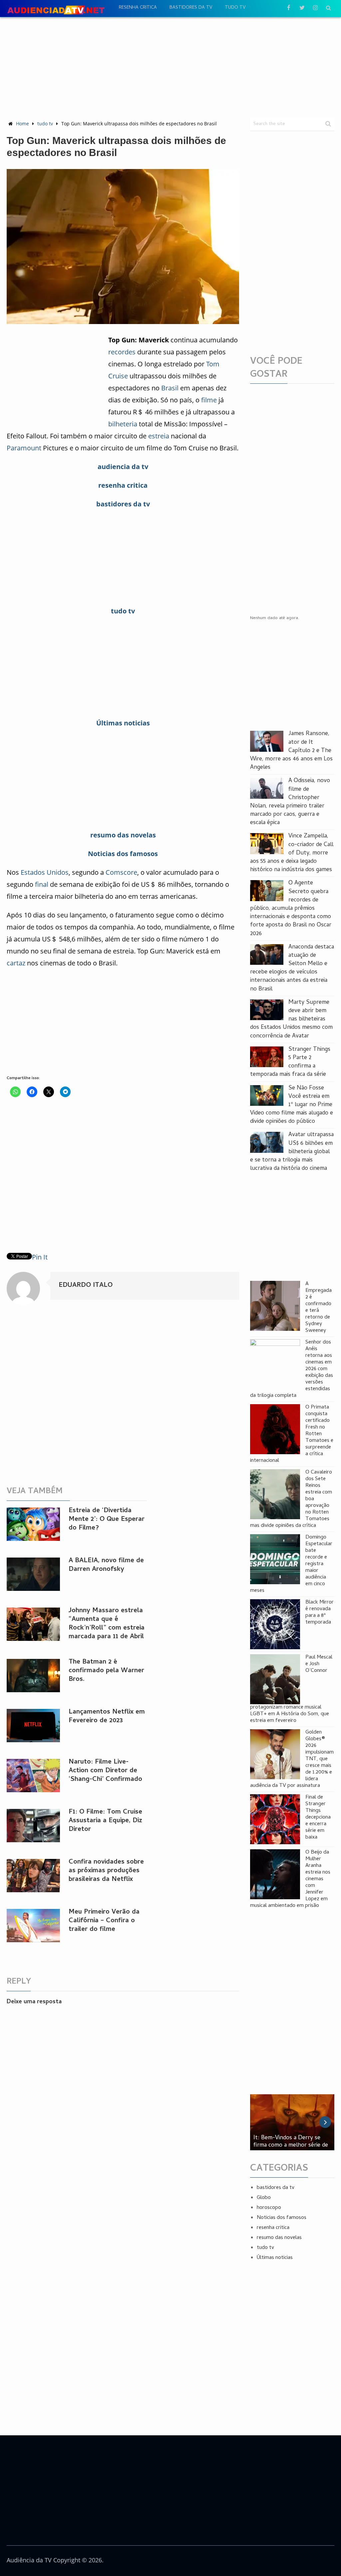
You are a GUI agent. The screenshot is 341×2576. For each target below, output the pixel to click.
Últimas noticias (275, 2258)
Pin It (40, 1257)
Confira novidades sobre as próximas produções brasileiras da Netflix (106, 1871)
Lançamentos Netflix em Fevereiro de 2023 (107, 1717)
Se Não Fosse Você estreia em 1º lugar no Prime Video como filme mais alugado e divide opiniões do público (292, 1105)
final (42, 884)
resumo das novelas (279, 2238)
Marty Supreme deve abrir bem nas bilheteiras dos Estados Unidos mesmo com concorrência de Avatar (291, 1019)
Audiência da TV (29, 2560)
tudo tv (235, 8)
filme (209, 400)
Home (22, 124)
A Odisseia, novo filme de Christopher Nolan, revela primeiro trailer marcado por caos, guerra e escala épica (290, 802)
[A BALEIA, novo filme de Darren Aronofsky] (33, 1574)
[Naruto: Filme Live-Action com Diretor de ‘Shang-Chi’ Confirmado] (33, 1776)
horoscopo (269, 2208)
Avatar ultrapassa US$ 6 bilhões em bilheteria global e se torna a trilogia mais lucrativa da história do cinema (292, 1152)
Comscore (121, 872)
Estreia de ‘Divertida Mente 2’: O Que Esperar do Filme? (107, 1520)
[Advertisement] (170, 67)
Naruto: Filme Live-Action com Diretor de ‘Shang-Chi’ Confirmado (105, 1771)
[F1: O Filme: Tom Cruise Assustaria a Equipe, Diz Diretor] (33, 1826)
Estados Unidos (45, 872)
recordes (122, 352)
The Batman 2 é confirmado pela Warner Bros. (106, 1671)
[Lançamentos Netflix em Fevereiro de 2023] (33, 1726)
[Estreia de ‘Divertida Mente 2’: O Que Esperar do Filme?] (33, 1524)
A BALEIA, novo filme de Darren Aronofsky (106, 1565)
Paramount (24, 448)
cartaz (16, 963)
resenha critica (138, 8)
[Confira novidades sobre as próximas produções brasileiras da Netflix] (33, 1876)
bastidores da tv (191, 8)
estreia (159, 436)
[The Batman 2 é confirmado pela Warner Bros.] (33, 1676)
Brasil (170, 388)
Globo (264, 2198)
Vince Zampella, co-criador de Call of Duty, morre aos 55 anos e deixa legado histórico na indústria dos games (292, 853)
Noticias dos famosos (282, 2218)
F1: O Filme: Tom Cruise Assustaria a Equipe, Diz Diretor (105, 1821)
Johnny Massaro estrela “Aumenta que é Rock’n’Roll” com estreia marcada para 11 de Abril (107, 1624)
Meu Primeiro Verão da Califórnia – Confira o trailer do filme (104, 1921)
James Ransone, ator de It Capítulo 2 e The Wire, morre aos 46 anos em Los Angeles (291, 751)
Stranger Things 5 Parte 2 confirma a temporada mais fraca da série (290, 1062)
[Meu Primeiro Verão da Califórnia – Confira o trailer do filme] (33, 1926)
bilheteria (123, 424)
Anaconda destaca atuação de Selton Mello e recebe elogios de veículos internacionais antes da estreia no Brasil (292, 968)
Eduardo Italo (86, 1286)
